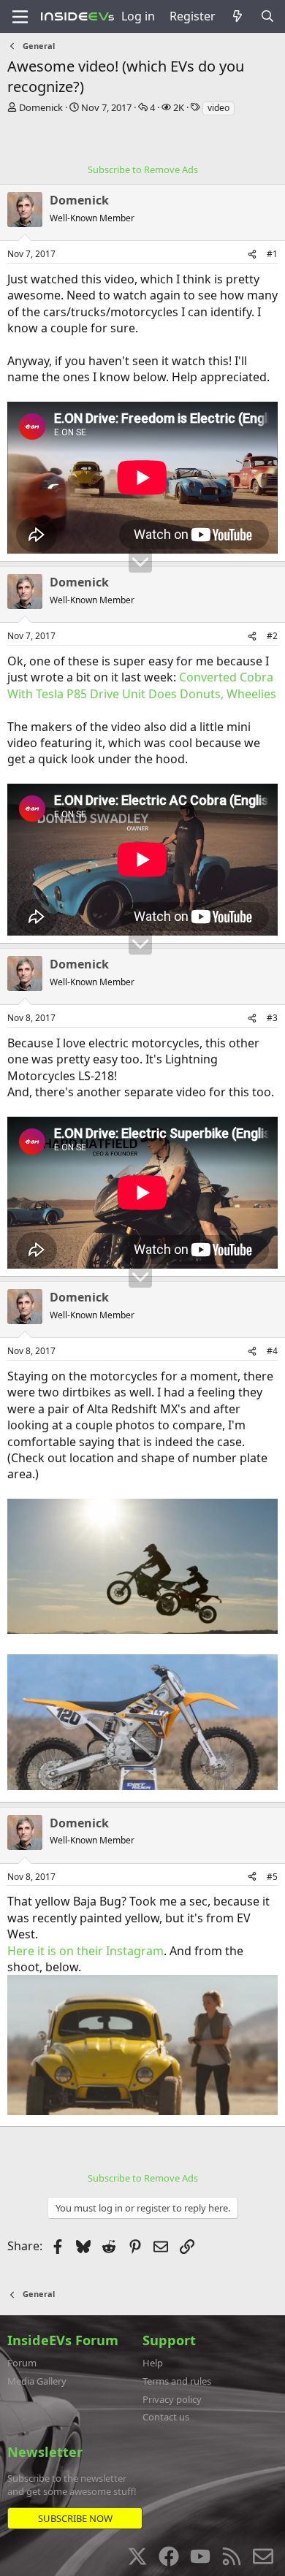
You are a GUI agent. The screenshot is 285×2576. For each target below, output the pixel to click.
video (218, 108)
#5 (272, 1877)
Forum (22, 2363)
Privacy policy (172, 2399)
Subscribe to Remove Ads (143, 169)
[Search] (267, 16)
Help (153, 2363)
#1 (272, 254)
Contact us (166, 2417)
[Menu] (20, 17)
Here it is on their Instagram (85, 1951)
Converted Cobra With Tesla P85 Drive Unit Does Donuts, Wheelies (142, 685)
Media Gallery (37, 2381)
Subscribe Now (75, 2518)
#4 (272, 1351)
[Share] (252, 255)
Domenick (41, 107)
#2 (272, 636)
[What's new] (238, 16)
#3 (272, 1018)
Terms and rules (177, 2381)
